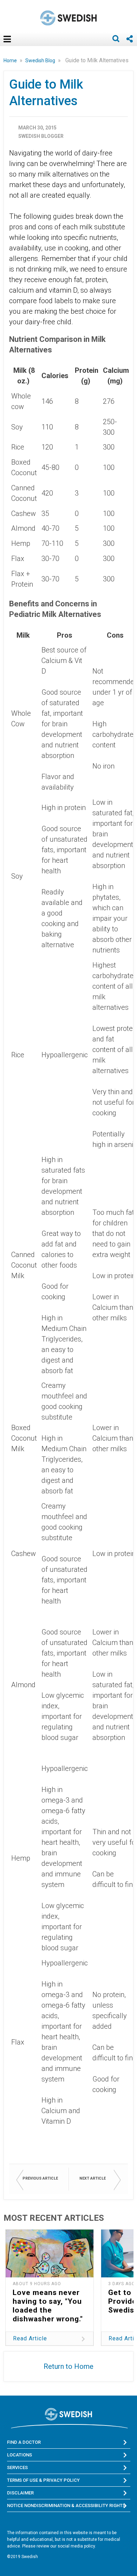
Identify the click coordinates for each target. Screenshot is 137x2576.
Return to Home (68, 2366)
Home (11, 60)
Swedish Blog (41, 60)
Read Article (30, 2338)
